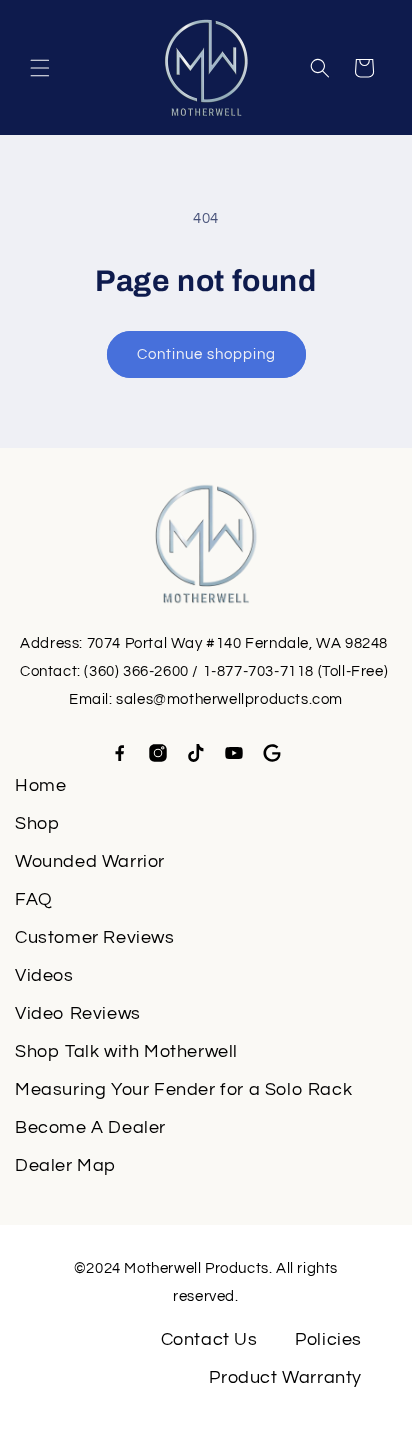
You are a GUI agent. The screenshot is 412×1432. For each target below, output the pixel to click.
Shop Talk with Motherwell (126, 1051)
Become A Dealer (90, 1127)
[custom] (120, 753)
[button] (40, 68)
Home (40, 785)
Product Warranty (285, 1377)
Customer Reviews (95, 937)
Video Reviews (78, 1013)
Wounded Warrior (90, 861)
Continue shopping (206, 354)
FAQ (34, 899)
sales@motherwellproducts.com (229, 699)
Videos (44, 975)
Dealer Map (65, 1165)
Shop (37, 823)
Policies (328, 1339)
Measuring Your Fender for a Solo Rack (183, 1089)
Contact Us (209, 1339)
